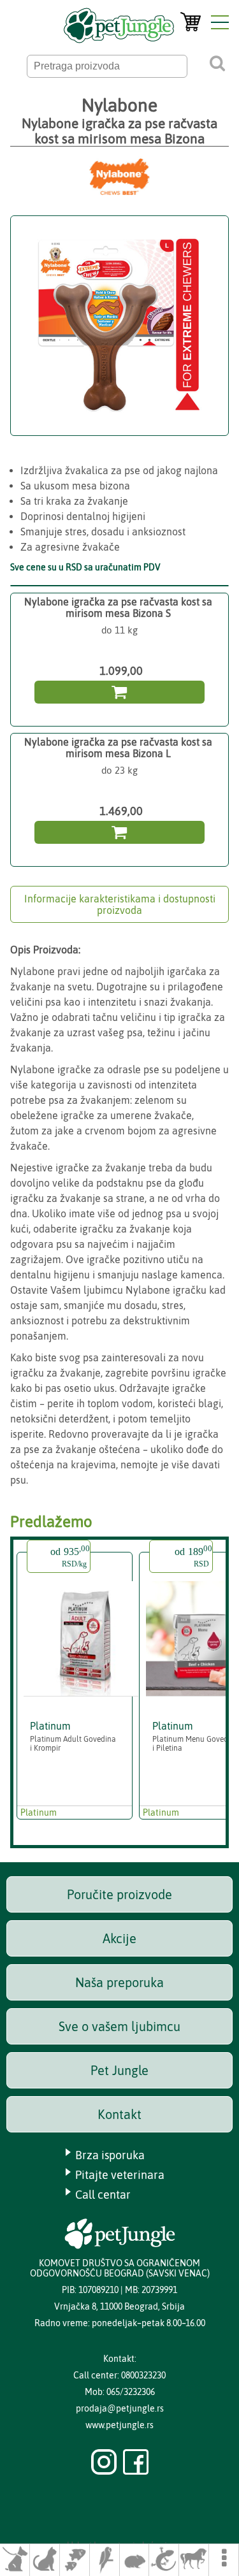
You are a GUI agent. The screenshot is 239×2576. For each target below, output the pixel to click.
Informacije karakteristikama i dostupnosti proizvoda (120, 904)
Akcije (119, 1938)
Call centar (103, 2195)
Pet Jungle (119, 2070)
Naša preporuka (119, 1982)
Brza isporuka (110, 2155)
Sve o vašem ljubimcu (119, 2026)
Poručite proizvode (119, 1894)
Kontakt (119, 2114)
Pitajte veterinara (120, 2175)
